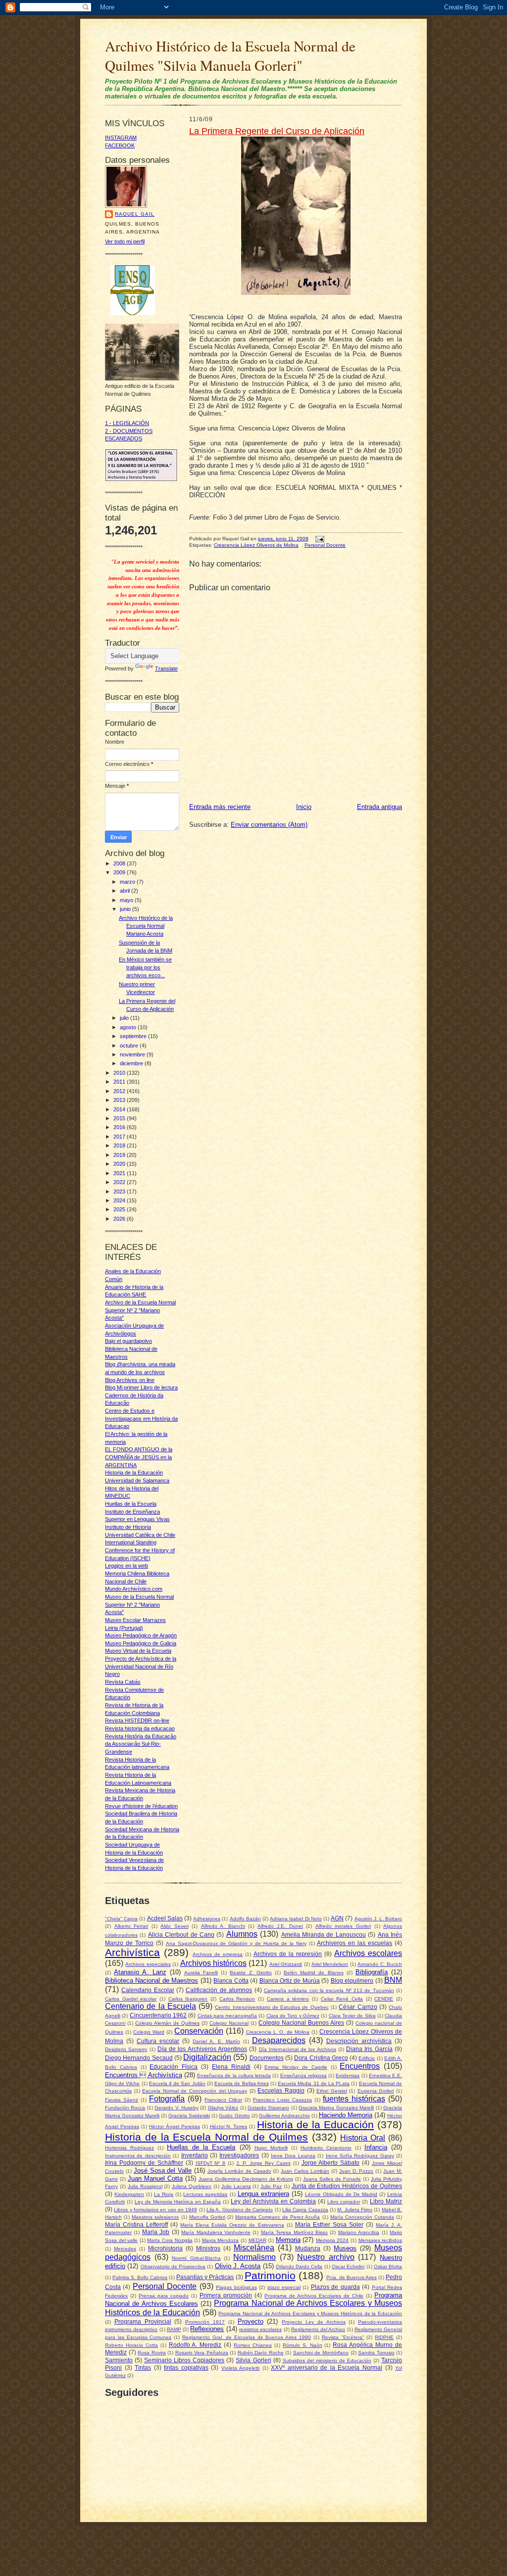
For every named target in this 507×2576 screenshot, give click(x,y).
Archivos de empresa (218, 1954)
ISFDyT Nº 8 (211, 2163)
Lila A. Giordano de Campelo (240, 2210)
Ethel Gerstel (332, 2091)
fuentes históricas (354, 2099)
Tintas (143, 2367)
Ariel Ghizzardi (286, 1964)
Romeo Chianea (253, 2345)
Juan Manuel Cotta (155, 2178)
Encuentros (360, 2066)
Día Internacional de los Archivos (298, 2049)
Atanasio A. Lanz (140, 1972)
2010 (120, 1073)
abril (126, 891)
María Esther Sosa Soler (329, 2224)
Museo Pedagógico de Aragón (141, 1635)
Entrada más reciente (220, 807)
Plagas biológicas (236, 2287)
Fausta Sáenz (122, 2100)
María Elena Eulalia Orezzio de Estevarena (232, 2225)
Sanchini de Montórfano (321, 2353)
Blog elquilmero (352, 1980)
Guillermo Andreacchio (284, 2116)
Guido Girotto (234, 2116)
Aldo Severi (175, 1926)
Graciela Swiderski (189, 2116)
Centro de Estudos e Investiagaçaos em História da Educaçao (141, 1418)
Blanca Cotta (231, 1980)
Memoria (288, 2240)
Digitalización (207, 2057)
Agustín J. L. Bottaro (379, 1919)
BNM (393, 1980)
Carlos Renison (237, 1999)
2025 (120, 1209)
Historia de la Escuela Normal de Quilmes (206, 2137)
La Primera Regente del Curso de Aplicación (277, 131)
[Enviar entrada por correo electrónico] (319, 539)
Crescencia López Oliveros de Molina (256, 545)
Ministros (208, 2248)
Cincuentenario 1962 (158, 2015)
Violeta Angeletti (241, 2368)
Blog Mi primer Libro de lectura (141, 1387)
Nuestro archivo (326, 2257)
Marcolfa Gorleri (207, 2217)
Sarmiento (119, 2360)
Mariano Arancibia (359, 2232)
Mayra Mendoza (221, 2240)
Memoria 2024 (332, 2240)
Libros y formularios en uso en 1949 (155, 2210)
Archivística (132, 1952)
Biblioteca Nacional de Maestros (152, 1980)
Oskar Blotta (388, 2266)
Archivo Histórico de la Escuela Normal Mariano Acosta (146, 926)
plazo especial (284, 2287)
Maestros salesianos (155, 2217)
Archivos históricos (213, 1963)
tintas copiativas (186, 2367)
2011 (120, 1082)
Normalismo (254, 2257)
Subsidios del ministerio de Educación (327, 2361)
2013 (120, 1100)
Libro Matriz (386, 2201)
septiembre (134, 1036)
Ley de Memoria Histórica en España (178, 2202)
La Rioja (164, 2194)
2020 (120, 1164)
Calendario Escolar (148, 1990)
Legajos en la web (127, 1566)
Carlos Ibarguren (188, 1999)
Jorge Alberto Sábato (331, 2163)
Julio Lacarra (236, 2186)
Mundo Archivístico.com (134, 1589)
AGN (337, 1918)
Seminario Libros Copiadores (184, 2360)
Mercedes (125, 2249)
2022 (120, 1182)
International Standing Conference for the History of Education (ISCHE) (140, 1550)
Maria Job (156, 2232)
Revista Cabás (123, 1682)
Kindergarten (129, 2194)
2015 (120, 1118)
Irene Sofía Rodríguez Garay (360, 2156)
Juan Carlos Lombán (305, 2171)
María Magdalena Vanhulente (216, 2232)
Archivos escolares (368, 1953)
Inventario (195, 2155)
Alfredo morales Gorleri (343, 1926)
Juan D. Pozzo (356, 2171)
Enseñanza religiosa (304, 2075)
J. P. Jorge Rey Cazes (263, 2163)
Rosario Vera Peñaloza (202, 2353)
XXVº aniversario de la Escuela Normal (327, 2367)
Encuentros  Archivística (144, 2075)
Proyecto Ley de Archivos (313, 2322)
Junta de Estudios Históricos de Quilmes (347, 2186)
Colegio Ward (149, 2032)
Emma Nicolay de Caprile (296, 2067)
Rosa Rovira (152, 2353)
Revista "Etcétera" (343, 2337)
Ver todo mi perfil (125, 241)
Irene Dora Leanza (293, 2156)
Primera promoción (226, 2295)
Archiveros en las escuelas (355, 1943)
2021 (120, 1173)
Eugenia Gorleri (376, 2091)
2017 (120, 1137)
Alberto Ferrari (131, 1926)
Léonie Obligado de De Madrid (341, 2194)
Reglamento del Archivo (318, 2329)
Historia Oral (363, 2138)
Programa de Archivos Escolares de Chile (314, 2296)
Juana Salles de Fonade (332, 2179)
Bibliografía (372, 1972)
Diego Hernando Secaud (139, 2058)
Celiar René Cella (342, 1999)
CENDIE (384, 1999)
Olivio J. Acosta (238, 2266)
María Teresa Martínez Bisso (294, 2232)
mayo (127, 900)
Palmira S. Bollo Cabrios (140, 2277)
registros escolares (260, 2329)
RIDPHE (384, 2337)
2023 (120, 1192)
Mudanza (308, 2248)
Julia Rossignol (145, 2186)
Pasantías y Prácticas (205, 2277)
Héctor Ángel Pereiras (175, 2126)
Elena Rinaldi (231, 2067)
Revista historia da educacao (140, 1728)
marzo (128, 882)
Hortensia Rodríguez (129, 2148)
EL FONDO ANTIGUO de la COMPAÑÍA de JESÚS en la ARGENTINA (139, 1457)
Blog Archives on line (130, 1380)
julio (125, 1018)
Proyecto (251, 2321)
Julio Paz (271, 2186)
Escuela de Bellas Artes (242, 2083)
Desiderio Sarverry (126, 2049)
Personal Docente (325, 545)
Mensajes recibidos (380, 2240)
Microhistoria (165, 2248)
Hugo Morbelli (271, 2148)
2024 (120, 1200)
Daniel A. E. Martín (216, 2041)
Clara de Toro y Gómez (293, 2016)
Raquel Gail (135, 214)
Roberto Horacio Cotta (131, 2345)
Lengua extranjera (263, 2194)
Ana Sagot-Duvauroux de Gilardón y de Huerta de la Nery (236, 1943)
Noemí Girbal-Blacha (196, 2258)
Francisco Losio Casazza (282, 2100)
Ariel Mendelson (330, 1964)
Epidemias (348, 2075)
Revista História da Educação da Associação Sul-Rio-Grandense (141, 1744)
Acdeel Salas (165, 1918)
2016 (120, 1127)
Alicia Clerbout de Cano (181, 1934)
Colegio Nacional (229, 2023)
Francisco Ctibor (223, 2100)
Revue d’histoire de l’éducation (141, 1806)
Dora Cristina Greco (321, 2058)
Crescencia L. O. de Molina (278, 2032)
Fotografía (167, 2099)
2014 (120, 1109)
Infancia (376, 2147)
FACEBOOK (120, 145)
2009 (120, 872)
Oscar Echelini (348, 2266)
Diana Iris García (369, 2049)
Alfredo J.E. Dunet (280, 1926)
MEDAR (257, 2240)
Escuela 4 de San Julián (177, 2083)
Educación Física (174, 2067)
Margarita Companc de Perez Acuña (278, 2217)
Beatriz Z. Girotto (251, 1973)
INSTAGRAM (121, 138)
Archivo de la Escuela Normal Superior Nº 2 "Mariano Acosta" (140, 1310)
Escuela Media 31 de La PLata (314, 2083)
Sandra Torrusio (376, 2353)
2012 (120, 1091)
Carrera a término (288, 1999)
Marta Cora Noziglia (170, 2240)
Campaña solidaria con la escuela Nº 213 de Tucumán (329, 1990)
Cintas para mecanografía (228, 2016)
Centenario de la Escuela (151, 2006)
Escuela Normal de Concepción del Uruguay (195, 2091)
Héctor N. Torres (229, 2126)
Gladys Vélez (223, 2108)
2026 (120, 1219)
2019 (120, 1155)
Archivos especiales (148, 1964)
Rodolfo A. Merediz (195, 2345)
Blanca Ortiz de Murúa (290, 1980)
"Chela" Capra (121, 1919)
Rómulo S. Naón (303, 2345)
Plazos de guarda (335, 2287)
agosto (129, 1027)
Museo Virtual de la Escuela (138, 1651)
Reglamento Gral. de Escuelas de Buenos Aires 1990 (247, 2337)
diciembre (132, 1063)
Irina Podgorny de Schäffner (144, 2163)
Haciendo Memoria (346, 2115)
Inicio (304, 807)
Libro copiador (344, 2202)
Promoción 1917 (205, 2322)
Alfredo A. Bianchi (223, 1926)
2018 (120, 1145)
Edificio (367, 2058)
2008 (120, 863)
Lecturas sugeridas (205, 2194)
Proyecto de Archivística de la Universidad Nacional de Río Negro (141, 1666)
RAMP (174, 2329)
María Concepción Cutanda (362, 2217)
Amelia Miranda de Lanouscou (324, 1934)
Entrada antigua (380, 807)
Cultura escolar (158, 2041)
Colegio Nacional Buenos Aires (301, 2023)
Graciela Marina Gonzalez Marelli (336, 2108)
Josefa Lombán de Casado (239, 2171)
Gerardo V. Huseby (177, 2108)
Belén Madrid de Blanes (314, 1973)
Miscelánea (254, 2248)
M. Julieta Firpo (355, 2210)
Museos (345, 2248)
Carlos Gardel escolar (131, 1999)
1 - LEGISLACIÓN (127, 423)
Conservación (199, 2031)
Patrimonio (270, 2275)
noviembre (133, 1054)
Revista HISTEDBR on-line (137, 1720)
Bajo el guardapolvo (128, 1341)
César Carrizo (358, 2007)
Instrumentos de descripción (138, 2156)
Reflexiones (207, 2329)
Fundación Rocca (125, 2108)
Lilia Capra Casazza (305, 2210)
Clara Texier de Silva (352, 2016)
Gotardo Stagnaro (268, 2108)
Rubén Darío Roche (261, 2353)
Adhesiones (207, 1919)
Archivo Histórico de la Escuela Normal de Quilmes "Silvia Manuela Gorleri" (230, 55)
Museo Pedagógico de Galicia (141, 1643)
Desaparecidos (279, 2040)
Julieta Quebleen (192, 2186)
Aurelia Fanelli (201, 1973)
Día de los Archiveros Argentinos (202, 2049)
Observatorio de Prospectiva (173, 2266)
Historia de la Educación (315, 2124)
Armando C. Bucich (380, 1964)
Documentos (267, 2058)
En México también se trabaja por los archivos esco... (145, 967)
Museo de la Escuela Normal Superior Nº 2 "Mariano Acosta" (139, 1604)
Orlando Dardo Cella (299, 2266)
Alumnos (242, 1934)
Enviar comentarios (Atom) (269, 825)
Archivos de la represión (288, 1954)
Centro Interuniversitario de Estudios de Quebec (272, 2007)
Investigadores (239, 2155)
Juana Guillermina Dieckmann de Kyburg (246, 2179)
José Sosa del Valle (163, 2171)
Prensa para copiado (164, 2296)
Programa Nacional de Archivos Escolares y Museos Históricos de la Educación (310, 2314)
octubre (130, 1046)
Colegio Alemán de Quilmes (167, 2023)
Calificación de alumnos (219, 1990)
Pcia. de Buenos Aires (352, 2277)
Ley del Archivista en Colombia (273, 2201)
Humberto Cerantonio (326, 2148)
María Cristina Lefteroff (136, 2224)
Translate (166, 668)
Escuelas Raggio (281, 2090)
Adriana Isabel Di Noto (296, 1919)
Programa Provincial (143, 2321)
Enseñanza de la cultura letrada (234, 2075)
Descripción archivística (359, 2041)
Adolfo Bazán (245, 1919)
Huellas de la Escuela (131, 1504)
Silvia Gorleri (253, 2360)
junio (126, 909)
